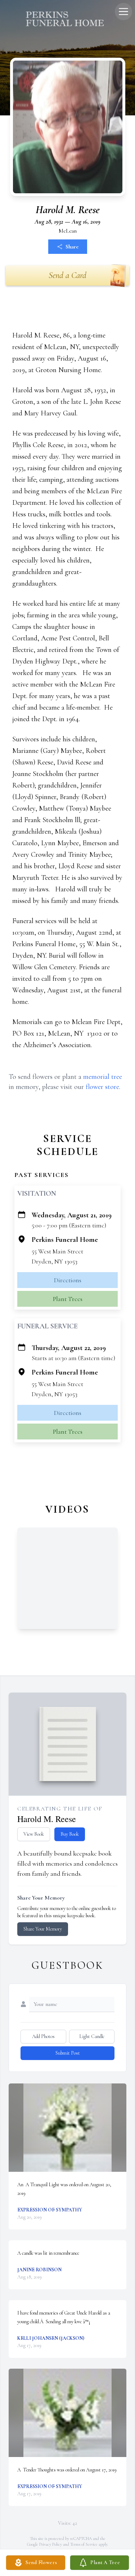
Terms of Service (84, 2544)
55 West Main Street (57, 1251)
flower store (102, 1087)
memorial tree (103, 1077)
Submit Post (68, 2053)
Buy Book (70, 1834)
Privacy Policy (51, 2544)
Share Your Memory (43, 1929)
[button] (67, 2128)
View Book (34, 1834)
